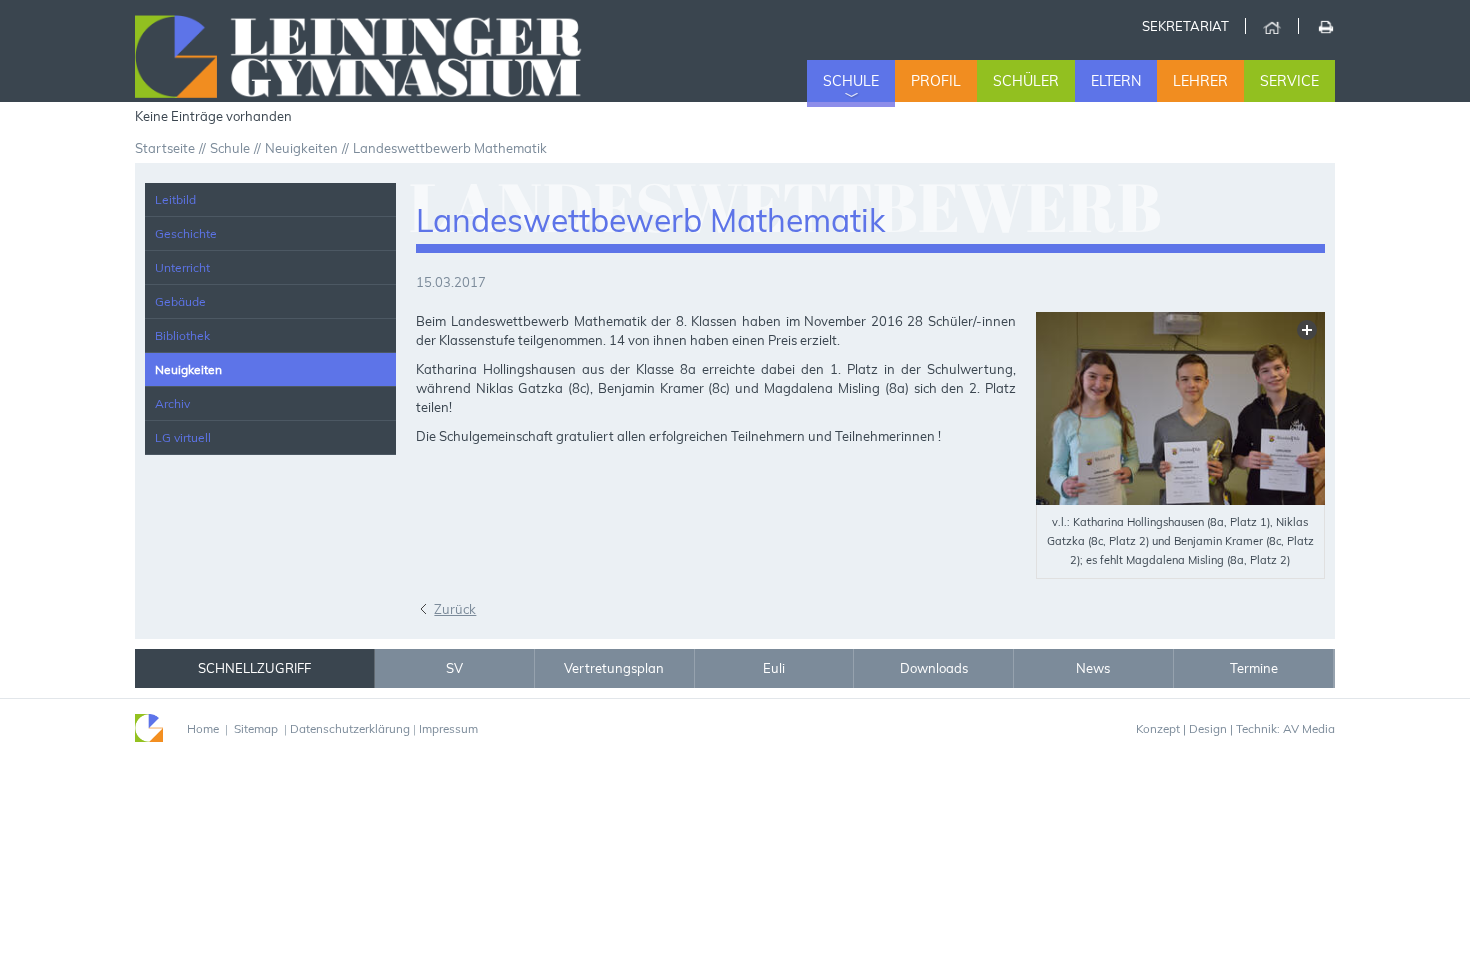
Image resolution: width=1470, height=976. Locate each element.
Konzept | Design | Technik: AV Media (1235, 728)
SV (454, 668)
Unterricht (182, 267)
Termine (1254, 668)
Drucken (1324, 26)
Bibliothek (182, 335)
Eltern (1116, 81)
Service (1289, 81)
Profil (936, 81)
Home (1271, 26)
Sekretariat (1185, 26)
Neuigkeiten (188, 369)
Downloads (934, 668)
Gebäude (180, 301)
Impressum (448, 728)
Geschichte (186, 233)
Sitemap (256, 728)
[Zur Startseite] (382, 53)
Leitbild (175, 199)
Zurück (455, 609)
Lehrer (1200, 81)
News (1093, 668)
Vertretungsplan (614, 668)
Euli (774, 668)
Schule (851, 81)
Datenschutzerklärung (350, 728)
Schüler (1026, 81)
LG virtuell (183, 437)
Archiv (172, 403)
